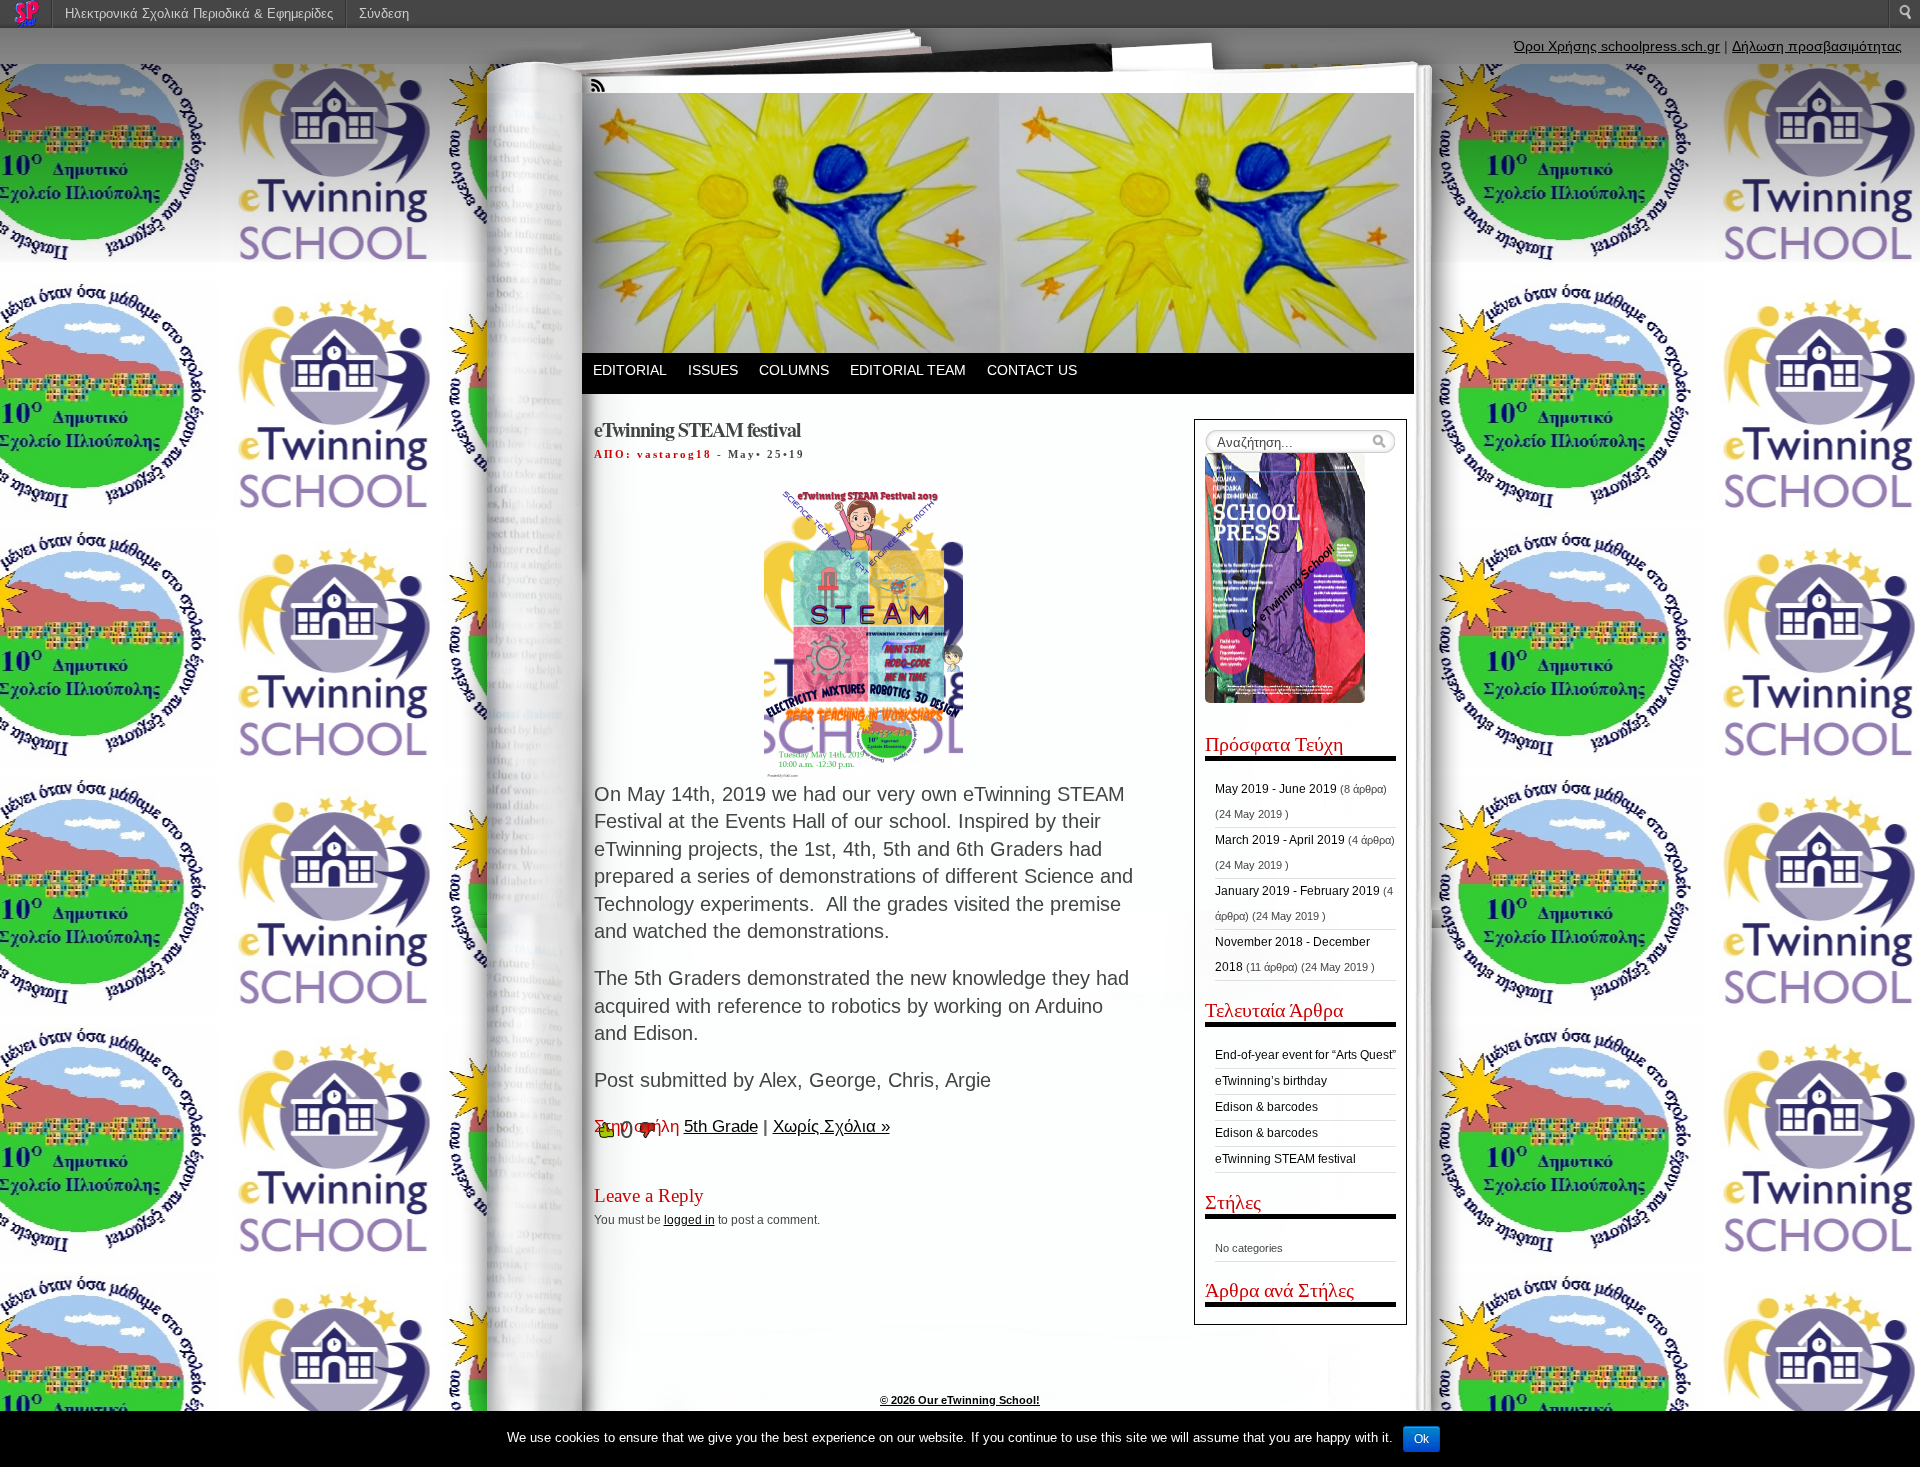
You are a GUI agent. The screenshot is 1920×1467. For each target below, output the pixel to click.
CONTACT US (1032, 370)
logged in (689, 1220)
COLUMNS (794, 370)
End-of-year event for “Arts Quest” (1305, 1055)
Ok (1421, 1439)
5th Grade (721, 1126)
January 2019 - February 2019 (1297, 891)
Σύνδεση (384, 13)
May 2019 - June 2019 (1276, 789)
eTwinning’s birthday (1271, 1081)
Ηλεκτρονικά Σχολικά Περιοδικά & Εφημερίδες (199, 13)
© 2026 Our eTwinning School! (960, 1400)
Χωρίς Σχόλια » (831, 1126)
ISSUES (713, 370)
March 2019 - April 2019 (1280, 840)
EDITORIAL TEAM (908, 370)
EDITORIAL (630, 370)
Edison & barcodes (1266, 1107)
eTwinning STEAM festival (1285, 1159)
